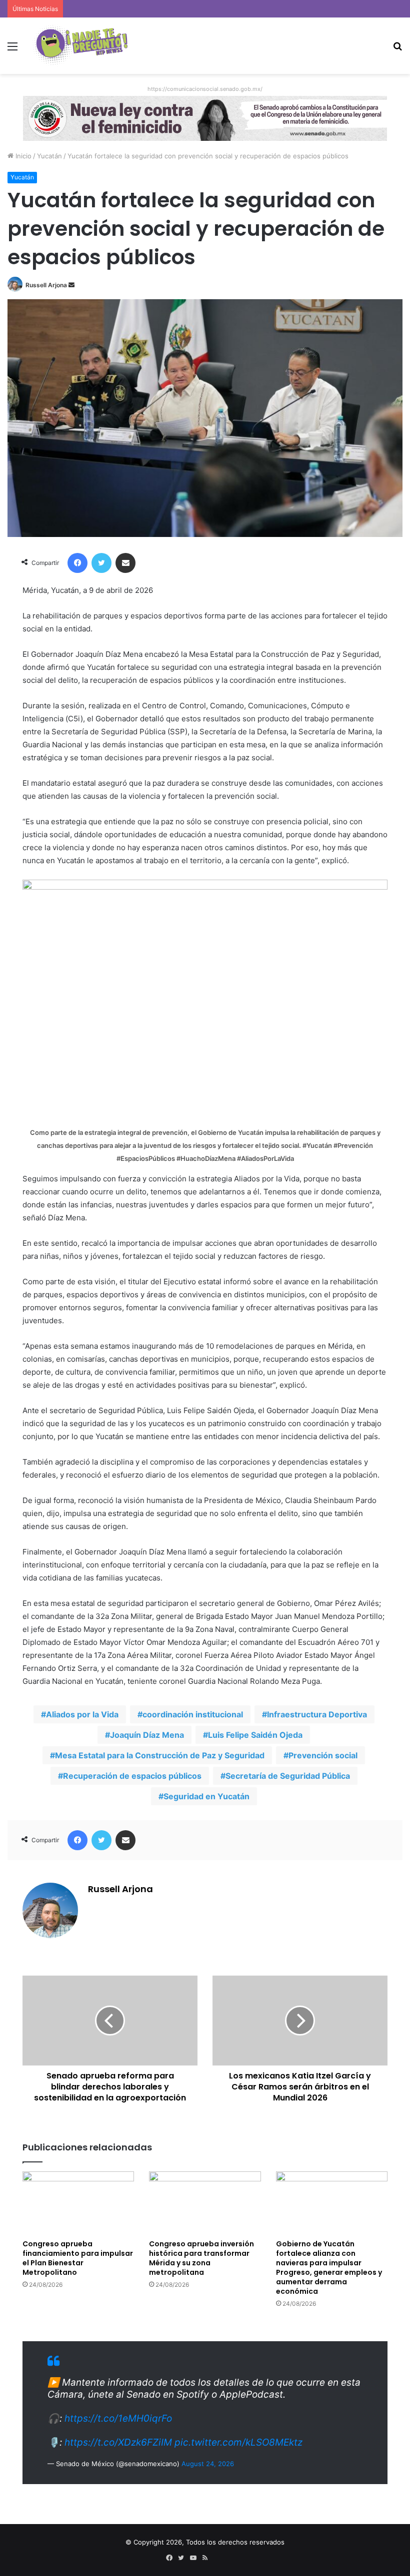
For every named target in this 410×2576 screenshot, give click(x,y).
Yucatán (49, 156)
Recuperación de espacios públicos (132, 1776)
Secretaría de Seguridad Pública (288, 1776)
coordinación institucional (193, 1714)
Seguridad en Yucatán (206, 1796)
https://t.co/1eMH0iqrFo (118, 2418)
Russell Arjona (46, 285)
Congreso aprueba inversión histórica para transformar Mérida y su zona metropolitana (201, 2258)
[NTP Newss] (80, 46)
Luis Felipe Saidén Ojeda (255, 1735)
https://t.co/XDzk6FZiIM (118, 2442)
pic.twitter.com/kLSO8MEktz (238, 2442)
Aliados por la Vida (82, 1714)
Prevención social (323, 1755)
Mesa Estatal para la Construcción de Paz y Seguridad (160, 1755)
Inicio (22, 156)
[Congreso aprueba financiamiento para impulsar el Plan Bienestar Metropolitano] (78, 2203)
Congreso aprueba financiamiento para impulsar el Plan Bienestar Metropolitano (78, 2258)
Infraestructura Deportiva (317, 1714)
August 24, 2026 (208, 2464)
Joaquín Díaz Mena (147, 1735)
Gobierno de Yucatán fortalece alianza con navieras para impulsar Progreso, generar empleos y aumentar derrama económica (329, 2268)
